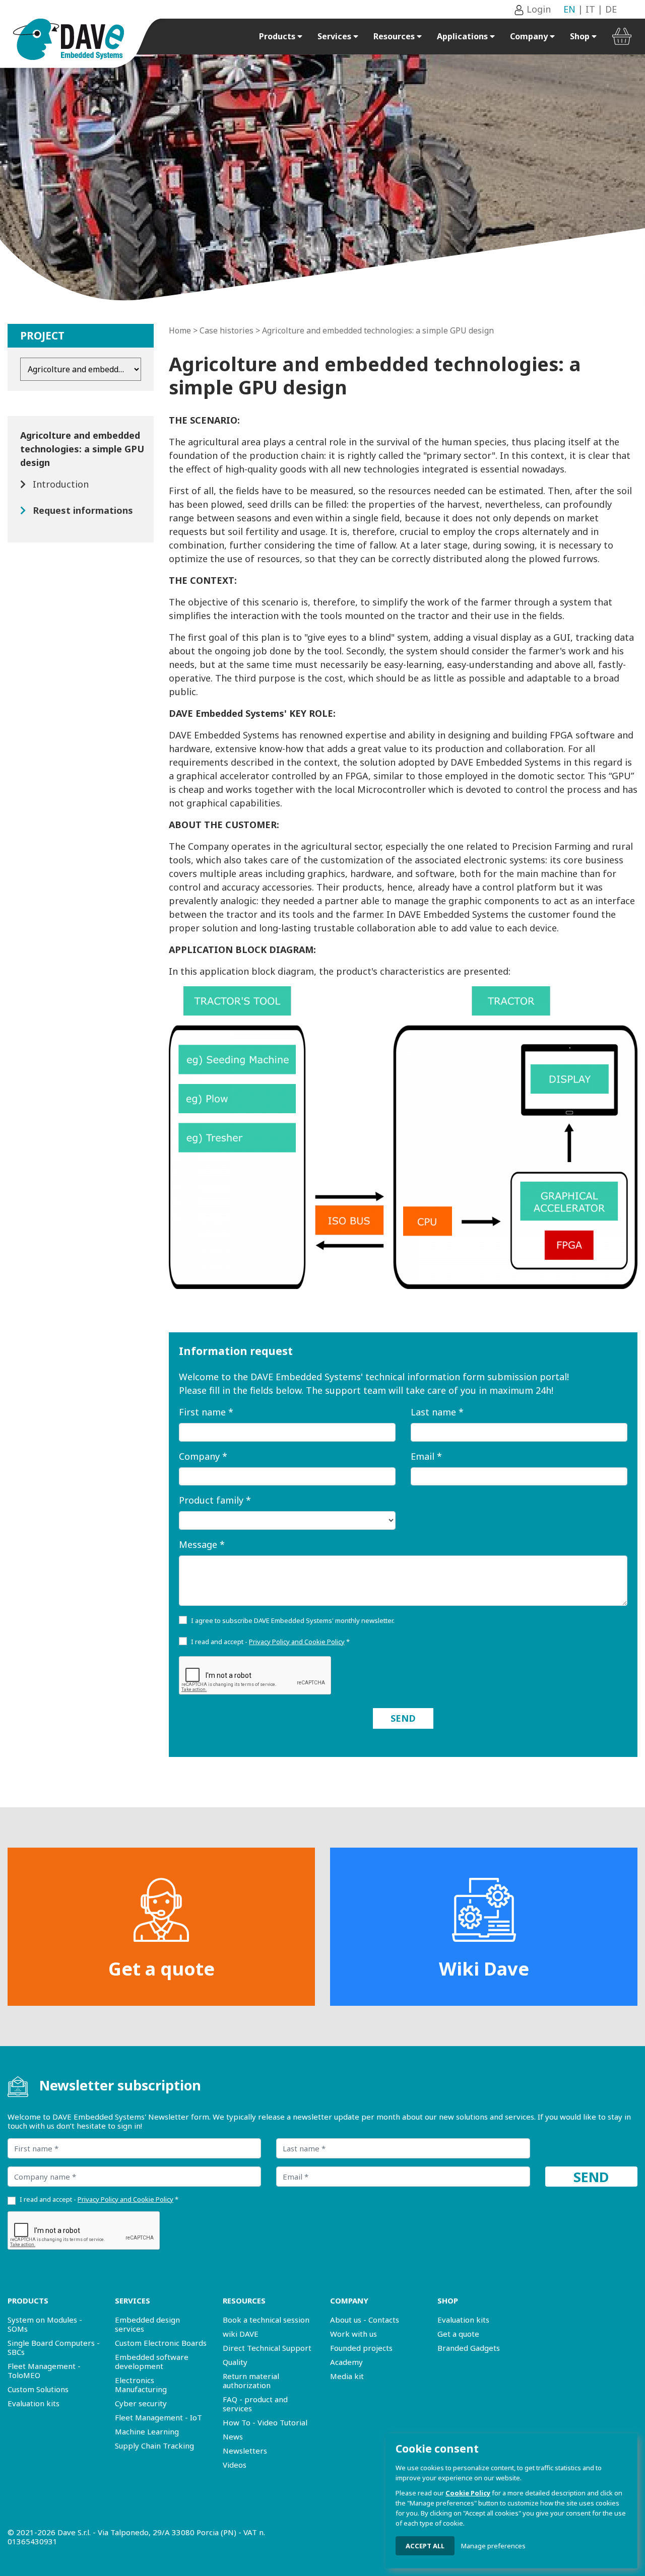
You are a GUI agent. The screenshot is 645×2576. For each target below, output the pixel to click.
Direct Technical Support (267, 2348)
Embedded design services (147, 2324)
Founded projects (361, 2348)
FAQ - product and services (255, 2404)
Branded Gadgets (469, 2348)
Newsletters (245, 2451)
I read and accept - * (270, 1642)
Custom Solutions (38, 2389)
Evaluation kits (34, 2403)
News (233, 2436)
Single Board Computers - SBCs (54, 2347)
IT (590, 9)
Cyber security (141, 2403)
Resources (395, 36)
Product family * (215, 1500)
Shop (581, 36)
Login (537, 9)
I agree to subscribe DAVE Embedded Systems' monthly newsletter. (293, 1620)
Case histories (227, 330)
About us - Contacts (365, 2320)
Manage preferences (493, 2546)
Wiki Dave (484, 1969)
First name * (206, 1412)
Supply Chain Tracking (154, 2446)
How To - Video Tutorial (265, 2422)
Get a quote (162, 1969)
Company (530, 36)
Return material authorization (251, 2381)
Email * (426, 1456)
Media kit (347, 2376)
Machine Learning (147, 2431)
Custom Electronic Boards (161, 2343)
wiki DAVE (241, 2334)
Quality (235, 2362)
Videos (235, 2465)
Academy (346, 2362)
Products (278, 36)
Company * (203, 1456)
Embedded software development (152, 2361)
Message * (202, 1544)
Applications (463, 36)
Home (180, 330)
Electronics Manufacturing (141, 2385)
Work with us (353, 2334)
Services (335, 36)
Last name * (437, 1412)
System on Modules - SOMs (45, 2324)
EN (569, 9)
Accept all (425, 2546)
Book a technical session (266, 2320)
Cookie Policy (468, 2493)
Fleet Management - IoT (158, 2417)
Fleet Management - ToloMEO (44, 2370)
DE (611, 9)
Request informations (83, 510)
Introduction (61, 484)
